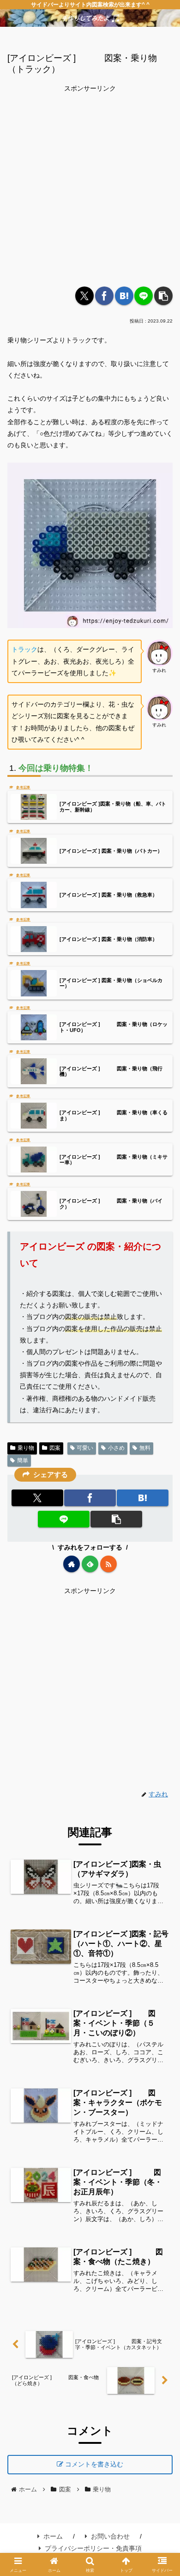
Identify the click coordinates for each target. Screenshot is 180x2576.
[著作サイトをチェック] (72, 1564)
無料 (145, 1448)
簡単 (23, 1460)
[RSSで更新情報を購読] (108, 1564)
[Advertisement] (90, 185)
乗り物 (26, 1448)
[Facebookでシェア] (104, 296)
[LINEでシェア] (144, 296)
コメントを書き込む (94, 2464)
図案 (55, 1448)
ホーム (53, 2536)
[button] (163, 296)
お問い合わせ (110, 2536)
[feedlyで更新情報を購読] (90, 1564)
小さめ (116, 1448)
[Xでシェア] (84, 296)
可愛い (85, 1448)
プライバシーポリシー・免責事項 (93, 2548)
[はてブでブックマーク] (124, 296)
